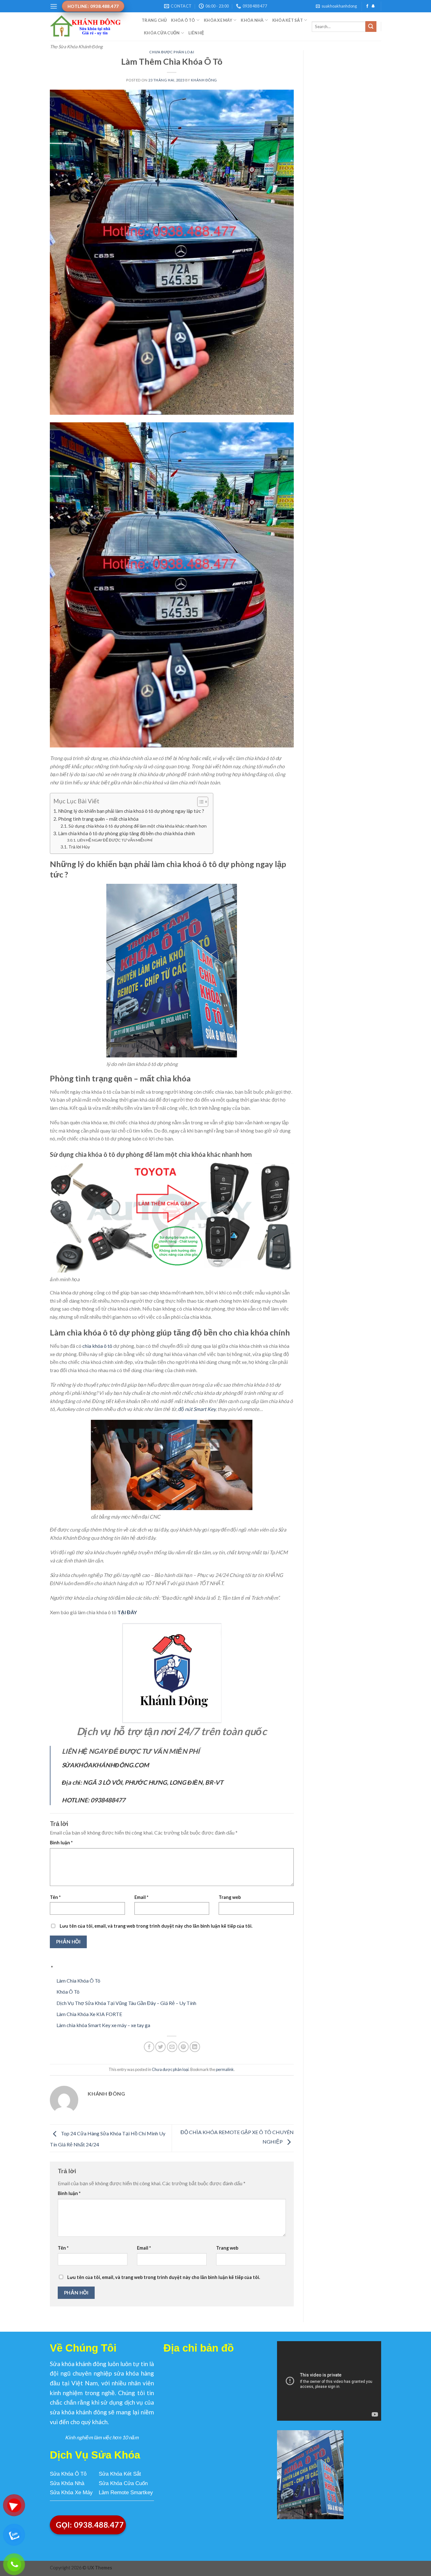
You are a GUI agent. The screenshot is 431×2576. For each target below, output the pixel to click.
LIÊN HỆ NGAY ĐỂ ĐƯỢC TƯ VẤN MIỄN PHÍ (115, 840)
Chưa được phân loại (172, 52)
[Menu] (54, 6)
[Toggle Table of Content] (200, 802)
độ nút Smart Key (197, 1409)
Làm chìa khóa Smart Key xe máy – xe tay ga (103, 2025)
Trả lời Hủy (79, 847)
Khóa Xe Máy (218, 20)
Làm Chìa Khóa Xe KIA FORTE (89, 2014)
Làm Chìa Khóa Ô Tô (78, 1981)
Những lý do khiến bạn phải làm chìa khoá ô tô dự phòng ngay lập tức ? (131, 811)
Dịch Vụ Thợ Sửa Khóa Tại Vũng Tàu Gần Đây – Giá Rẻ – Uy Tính (126, 2003)
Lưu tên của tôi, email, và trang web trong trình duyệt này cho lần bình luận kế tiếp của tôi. (156, 1926)
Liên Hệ (196, 33)
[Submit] (371, 27)
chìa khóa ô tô (97, 1346)
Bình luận (61, 1843)
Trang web (230, 1897)
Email (141, 1897)
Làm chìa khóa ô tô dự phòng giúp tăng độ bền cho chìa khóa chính (127, 833)
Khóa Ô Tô (183, 20)
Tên (55, 1897)
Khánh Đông (204, 80)
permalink (225, 2069)
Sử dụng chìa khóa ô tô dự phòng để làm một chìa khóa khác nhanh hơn (138, 826)
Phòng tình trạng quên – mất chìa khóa (98, 819)
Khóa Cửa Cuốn (162, 33)
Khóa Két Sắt (288, 20)
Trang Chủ (154, 20)
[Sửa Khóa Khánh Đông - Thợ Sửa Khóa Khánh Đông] (91, 27)
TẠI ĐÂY (127, 1612)
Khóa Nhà (252, 20)
